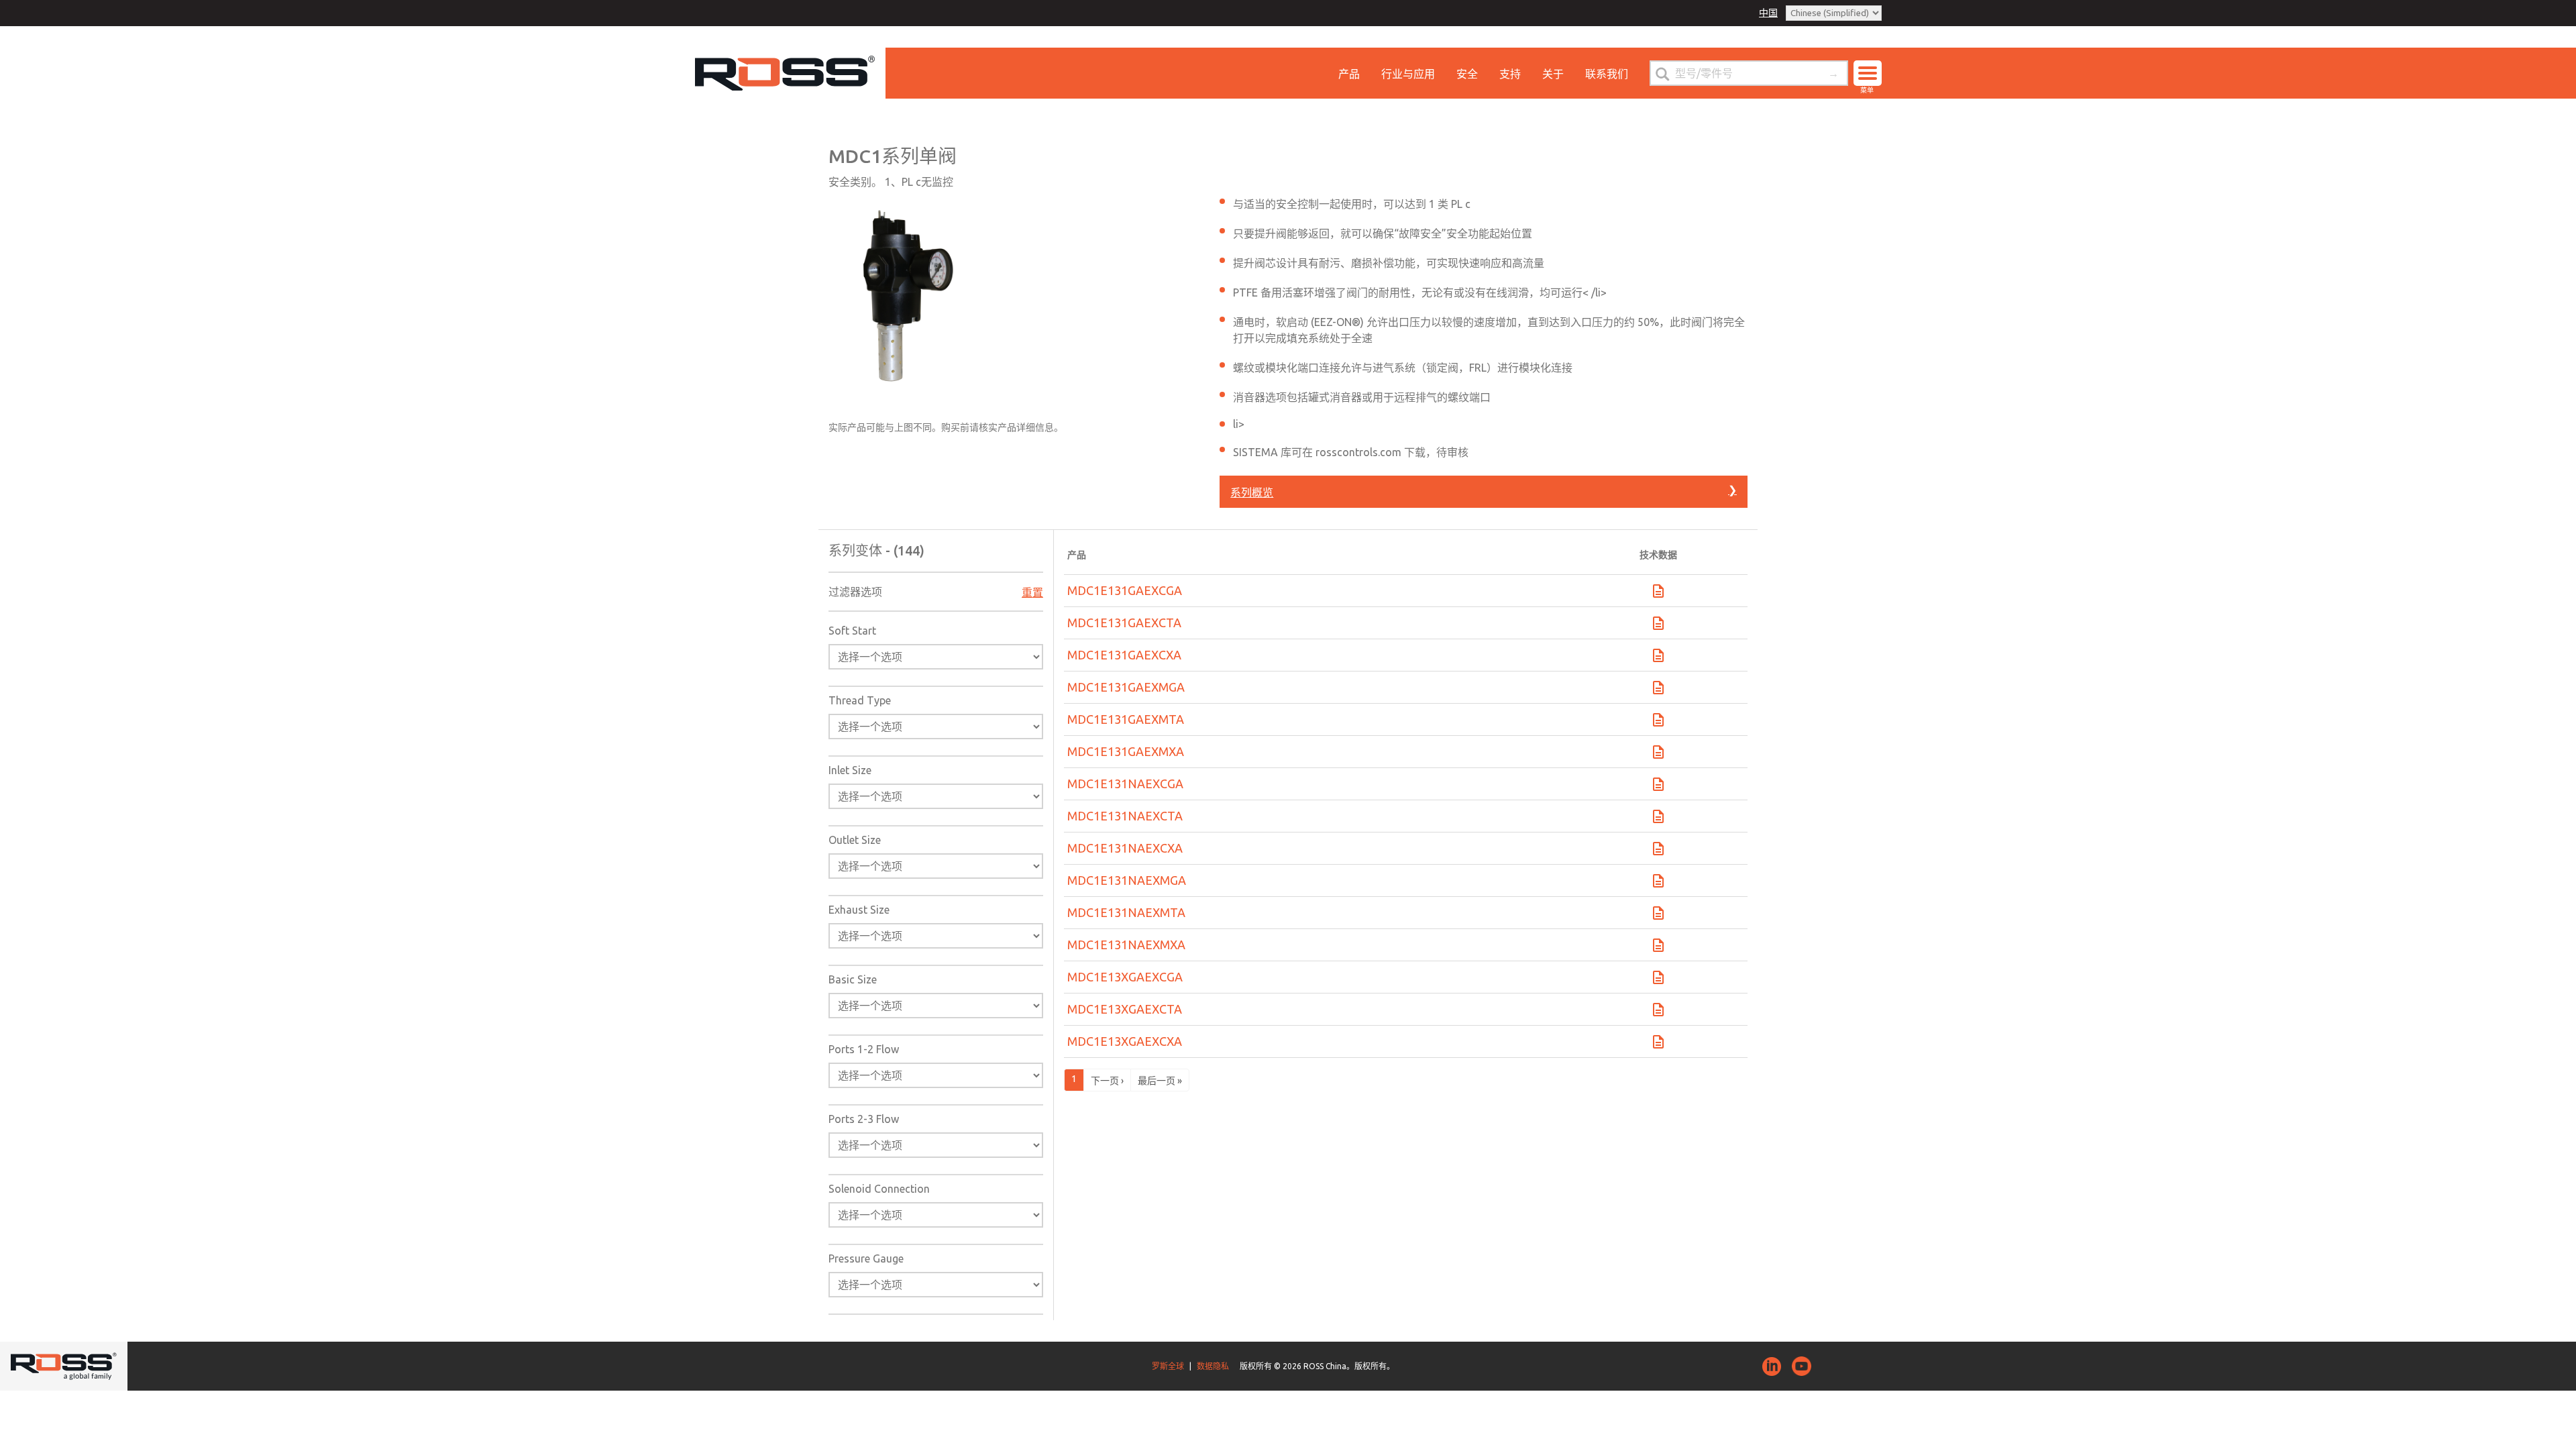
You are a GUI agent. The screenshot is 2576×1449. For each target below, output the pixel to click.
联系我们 (1607, 74)
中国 (1768, 13)
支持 (1510, 74)
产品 (1349, 74)
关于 (1553, 74)
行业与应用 (1408, 74)
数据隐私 (1213, 1366)
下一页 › (1107, 1081)
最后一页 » (1160, 1081)
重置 (1032, 592)
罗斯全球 (1168, 1366)
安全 (1467, 74)
